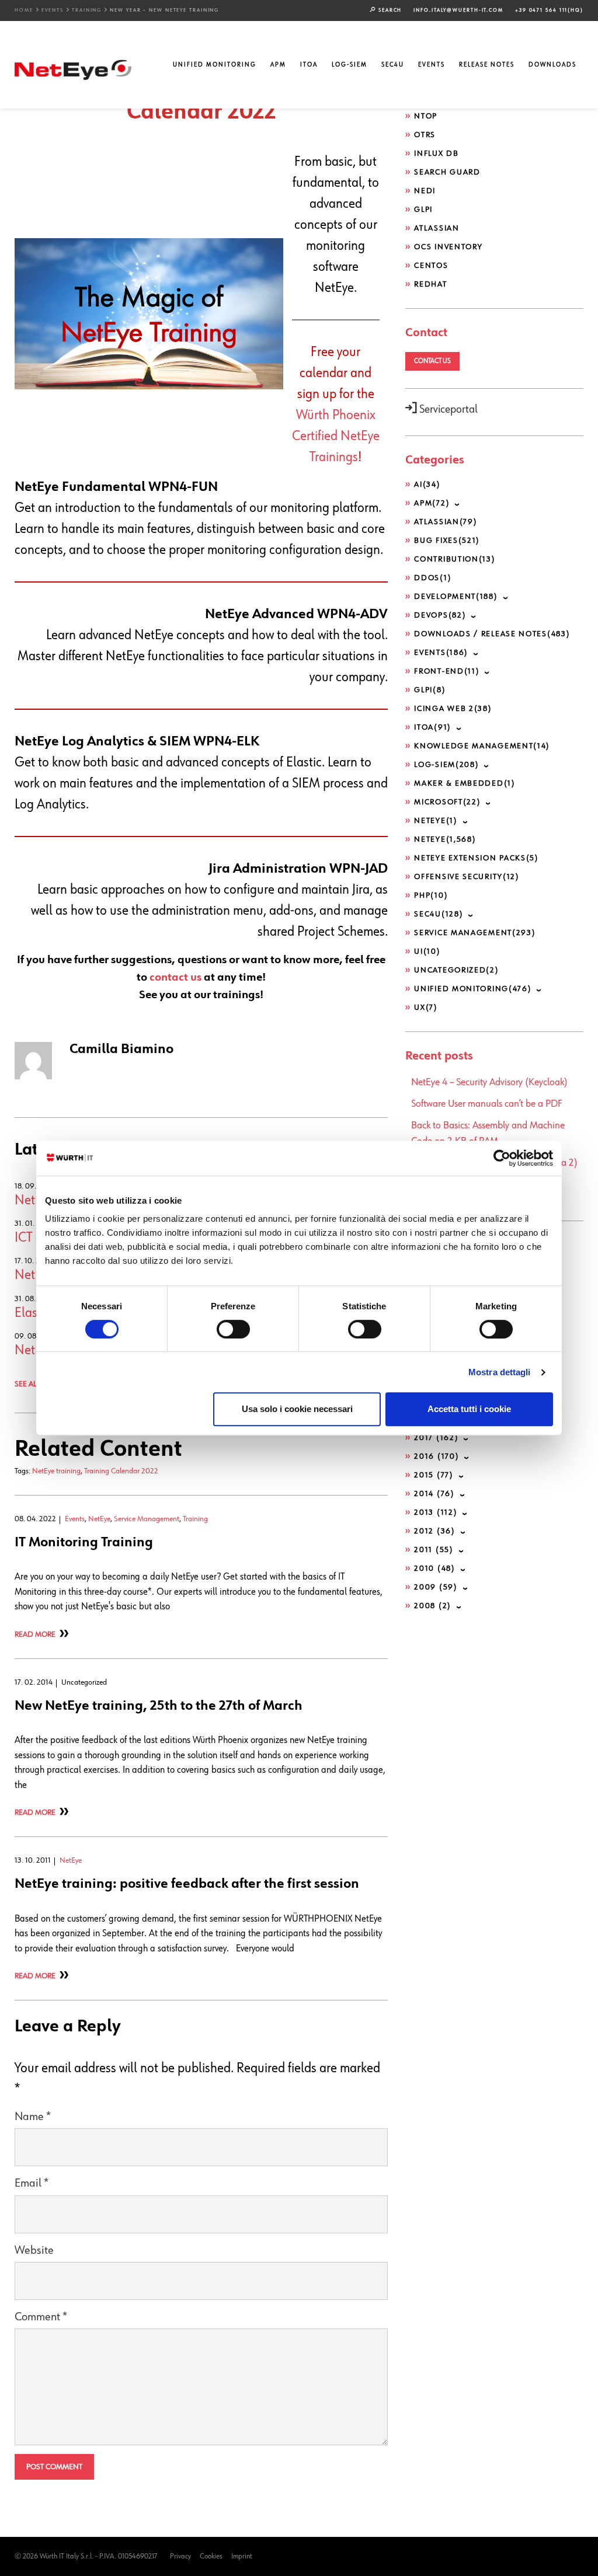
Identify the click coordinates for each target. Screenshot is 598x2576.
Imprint (242, 2556)
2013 (436, 1512)
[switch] (233, 1329)
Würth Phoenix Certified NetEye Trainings (336, 436)
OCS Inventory (448, 247)
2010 (434, 1568)
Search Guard (447, 172)
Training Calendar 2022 (121, 1471)
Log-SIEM (350, 65)
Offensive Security (467, 877)
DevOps (440, 615)
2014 (434, 1494)
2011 (434, 1550)
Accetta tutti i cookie (469, 1409)
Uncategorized (456, 970)
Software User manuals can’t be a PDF (487, 1104)
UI (427, 951)
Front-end (447, 671)
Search (389, 10)
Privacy (180, 2556)
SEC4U (393, 65)
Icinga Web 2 (453, 709)
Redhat (430, 284)
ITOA (309, 65)
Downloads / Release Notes (492, 634)
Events (53, 10)
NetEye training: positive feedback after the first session (187, 1884)
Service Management (147, 1519)
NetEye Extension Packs (477, 858)
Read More (35, 1634)
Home (24, 10)
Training (87, 10)
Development (456, 597)
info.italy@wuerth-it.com (458, 10)
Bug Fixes (447, 541)
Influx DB (436, 154)
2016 (437, 1456)
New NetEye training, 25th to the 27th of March (159, 1706)
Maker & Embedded (465, 783)
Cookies (211, 2556)
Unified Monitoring (215, 65)
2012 (434, 1531)
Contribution (455, 559)
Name (33, 2117)
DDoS (433, 578)
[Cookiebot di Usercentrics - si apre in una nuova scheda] (502, 1158)
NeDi (425, 191)
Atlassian (437, 228)
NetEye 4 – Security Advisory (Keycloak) (489, 1082)
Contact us (432, 361)
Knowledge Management (482, 746)
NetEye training (56, 1471)
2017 (436, 1438)
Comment (41, 2317)
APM (278, 65)
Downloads (552, 65)
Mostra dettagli (500, 1372)
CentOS (431, 266)
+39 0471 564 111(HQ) (549, 10)
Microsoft (447, 802)
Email (32, 2183)
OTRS (425, 135)
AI (427, 484)
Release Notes (487, 65)
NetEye (99, 1519)
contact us (175, 977)
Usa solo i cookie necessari (297, 1409)
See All (27, 1384)
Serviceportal (447, 409)
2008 (433, 1606)
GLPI (423, 210)
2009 (436, 1587)
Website (34, 2251)
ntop (426, 116)
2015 (434, 1475)
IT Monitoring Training (84, 1542)
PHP (431, 895)
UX (426, 1008)
